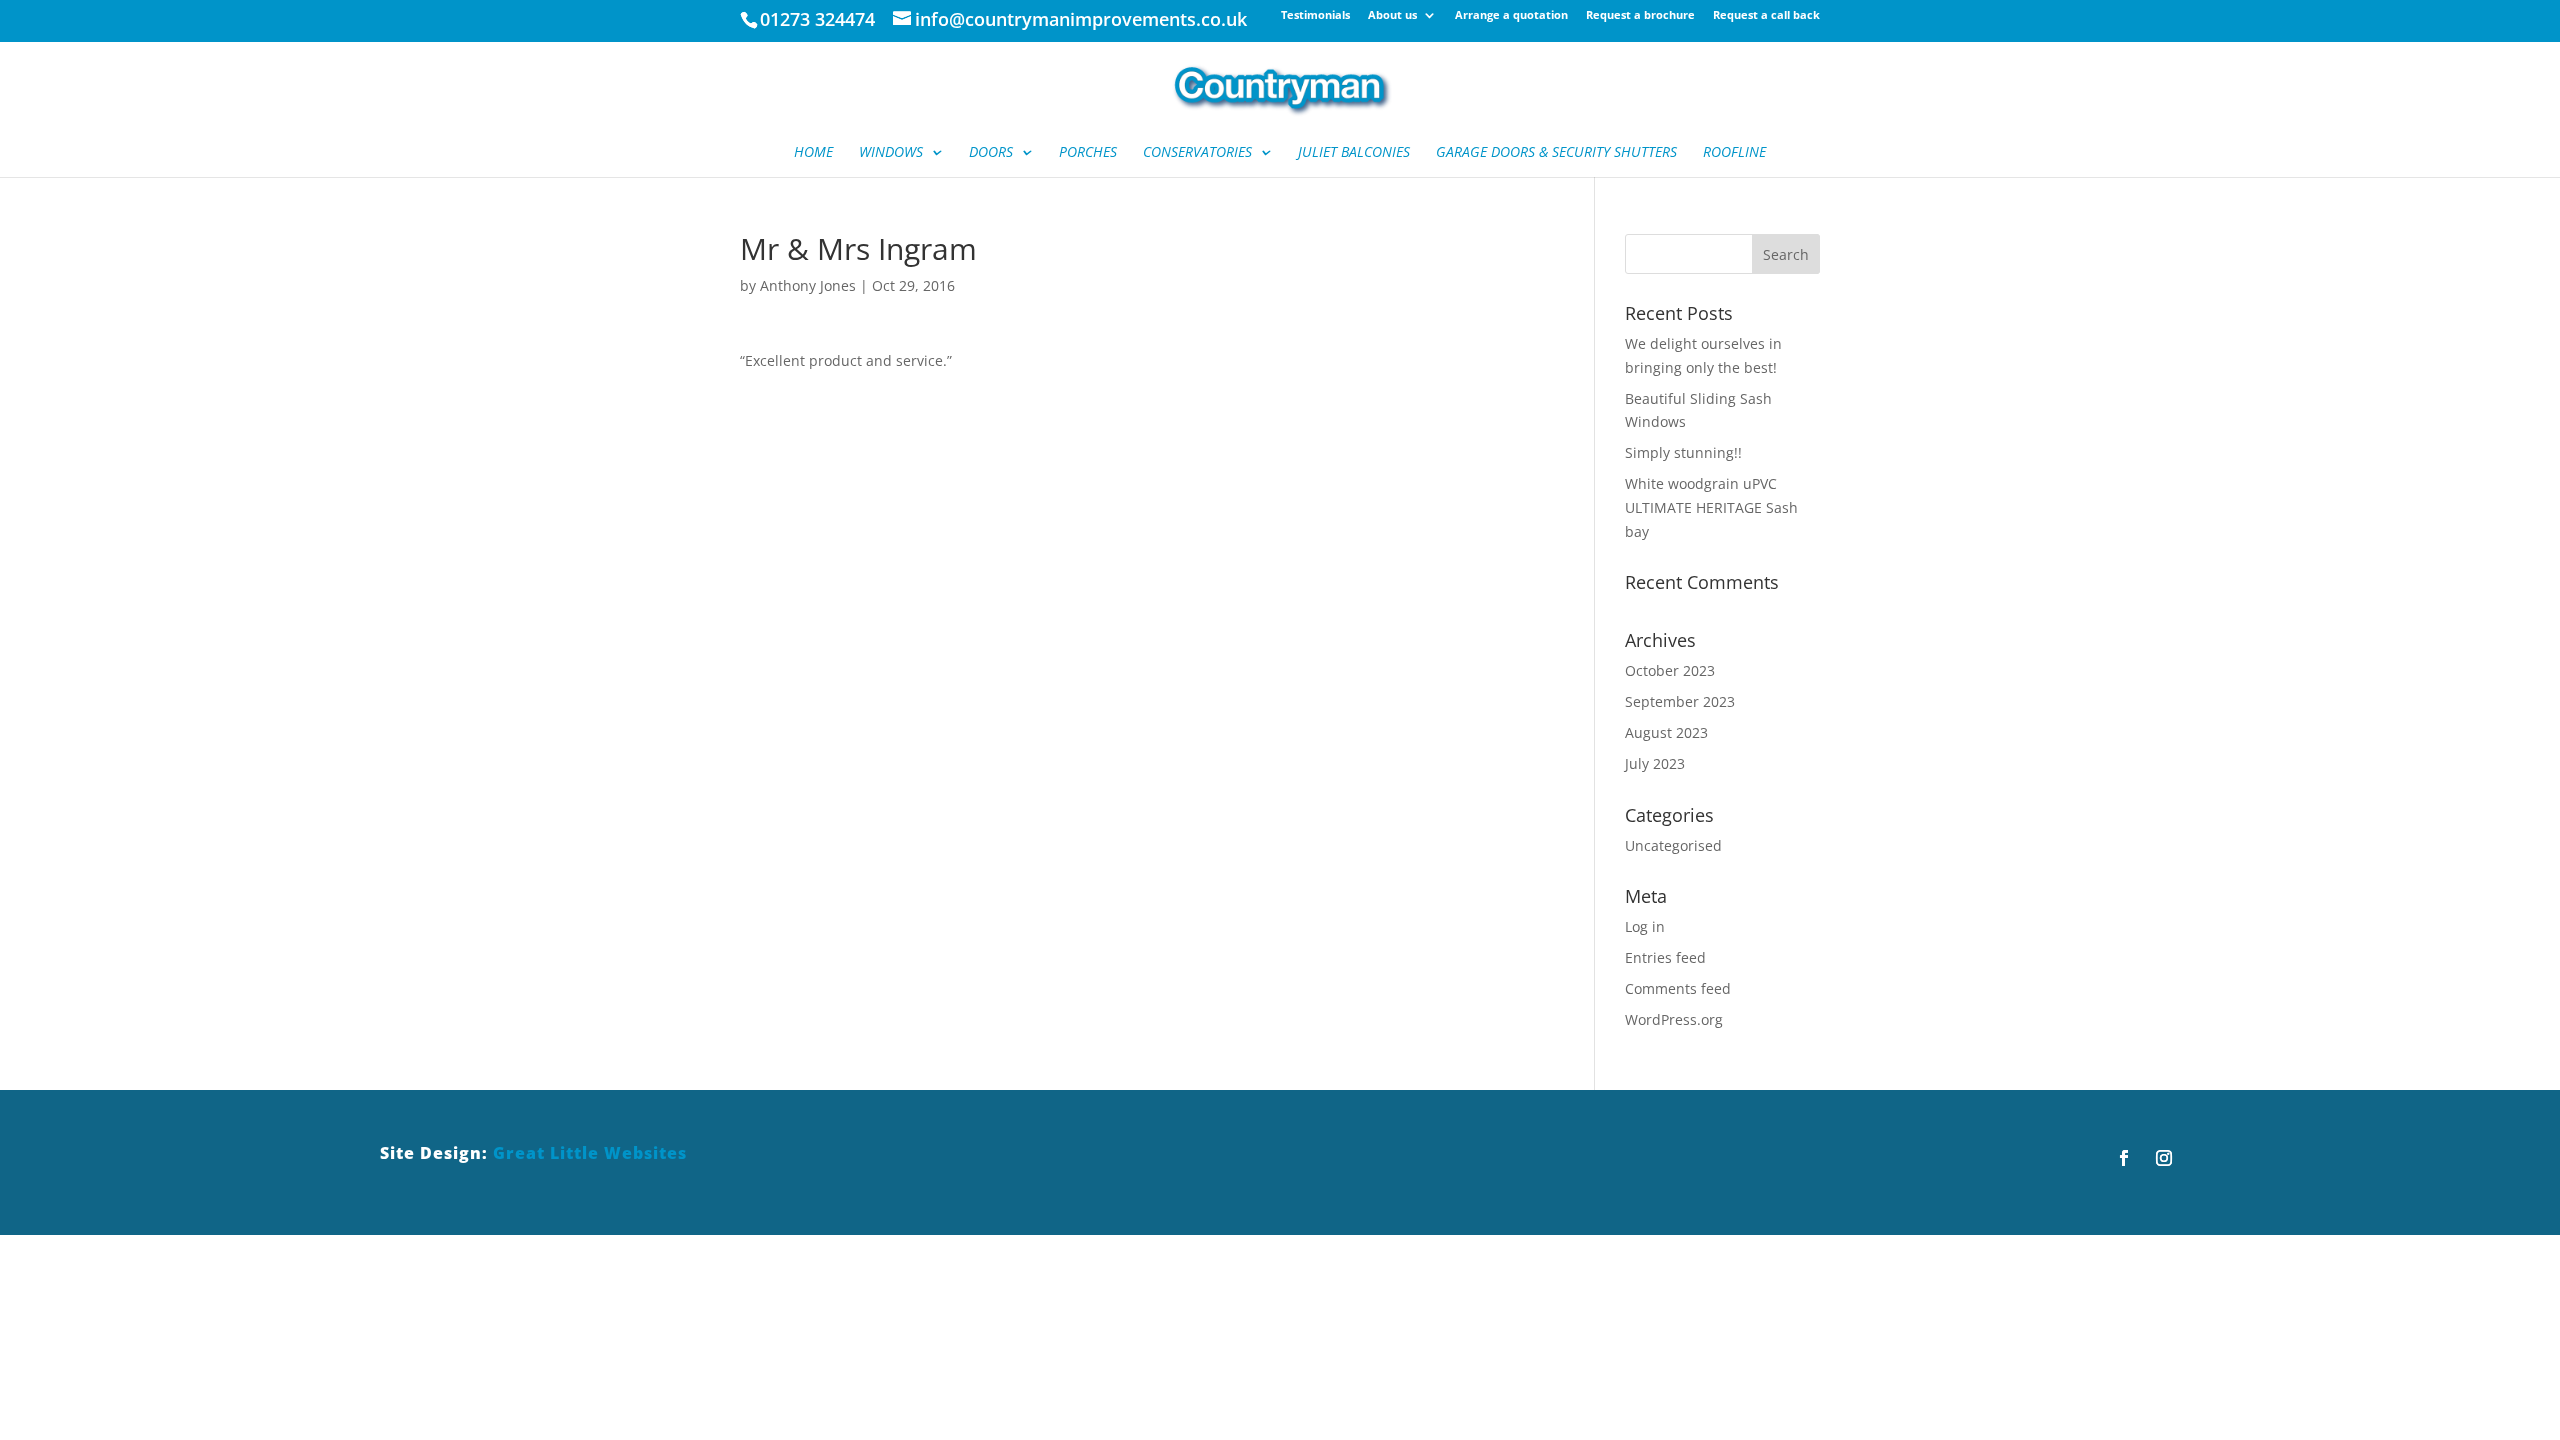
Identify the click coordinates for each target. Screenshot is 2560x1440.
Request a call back (1766, 15)
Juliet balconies (1354, 153)
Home (813, 153)
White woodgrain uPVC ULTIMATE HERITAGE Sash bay (1711, 507)
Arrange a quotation (1511, 15)
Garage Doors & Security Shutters (1556, 153)
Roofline (1734, 153)
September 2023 (1680, 701)
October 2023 (1670, 670)
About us (1392, 15)
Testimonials (1315, 15)
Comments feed (1678, 988)
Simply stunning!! (1683, 452)
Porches (1088, 153)
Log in (1645, 926)
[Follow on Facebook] (2124, 1158)
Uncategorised (1673, 845)
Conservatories (1197, 153)
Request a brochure (1640, 15)
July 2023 (1655, 763)
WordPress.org (1674, 1019)
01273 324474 (817, 19)
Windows (891, 153)
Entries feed (1665, 957)
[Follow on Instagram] (2164, 1158)
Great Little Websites (590, 1153)
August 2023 (1666, 732)
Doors (991, 153)
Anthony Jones (808, 285)
